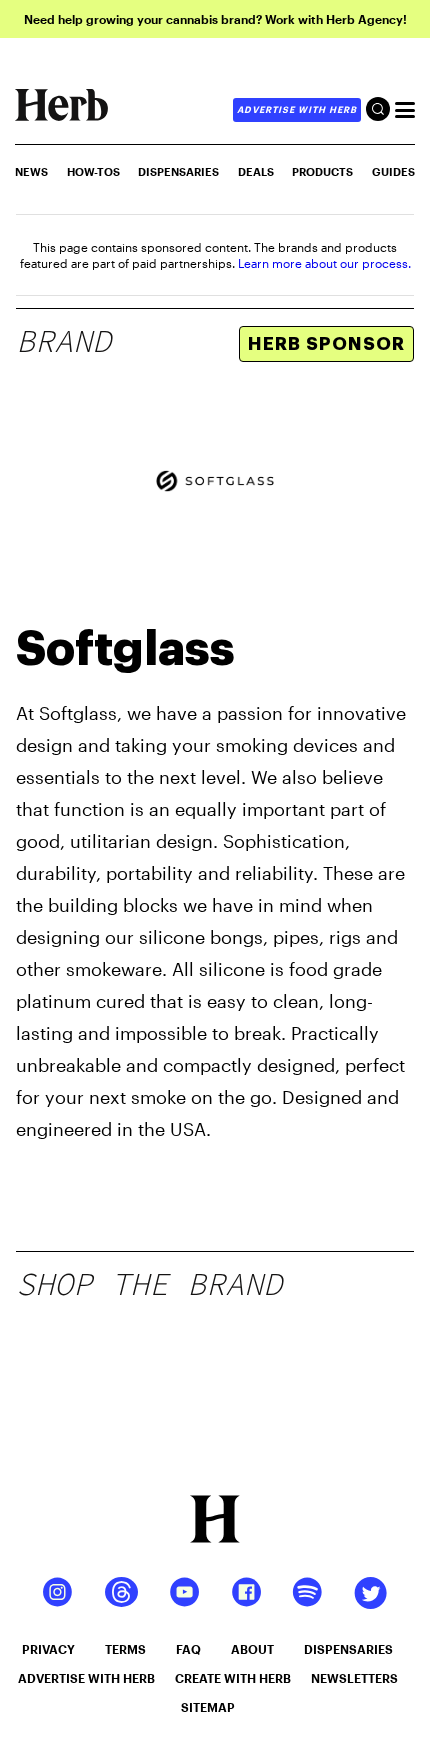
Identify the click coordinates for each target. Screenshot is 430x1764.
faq (188, 1649)
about (252, 1649)
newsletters (354, 1678)
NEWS (31, 171)
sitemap (208, 1707)
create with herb (233, 1678)
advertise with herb (297, 109)
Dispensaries (178, 171)
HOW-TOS (93, 171)
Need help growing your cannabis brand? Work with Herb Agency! (215, 19)
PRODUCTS (322, 171)
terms (125, 1649)
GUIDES (393, 171)
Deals (256, 171)
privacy (48, 1649)
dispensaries (348, 1649)
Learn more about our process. (324, 263)
